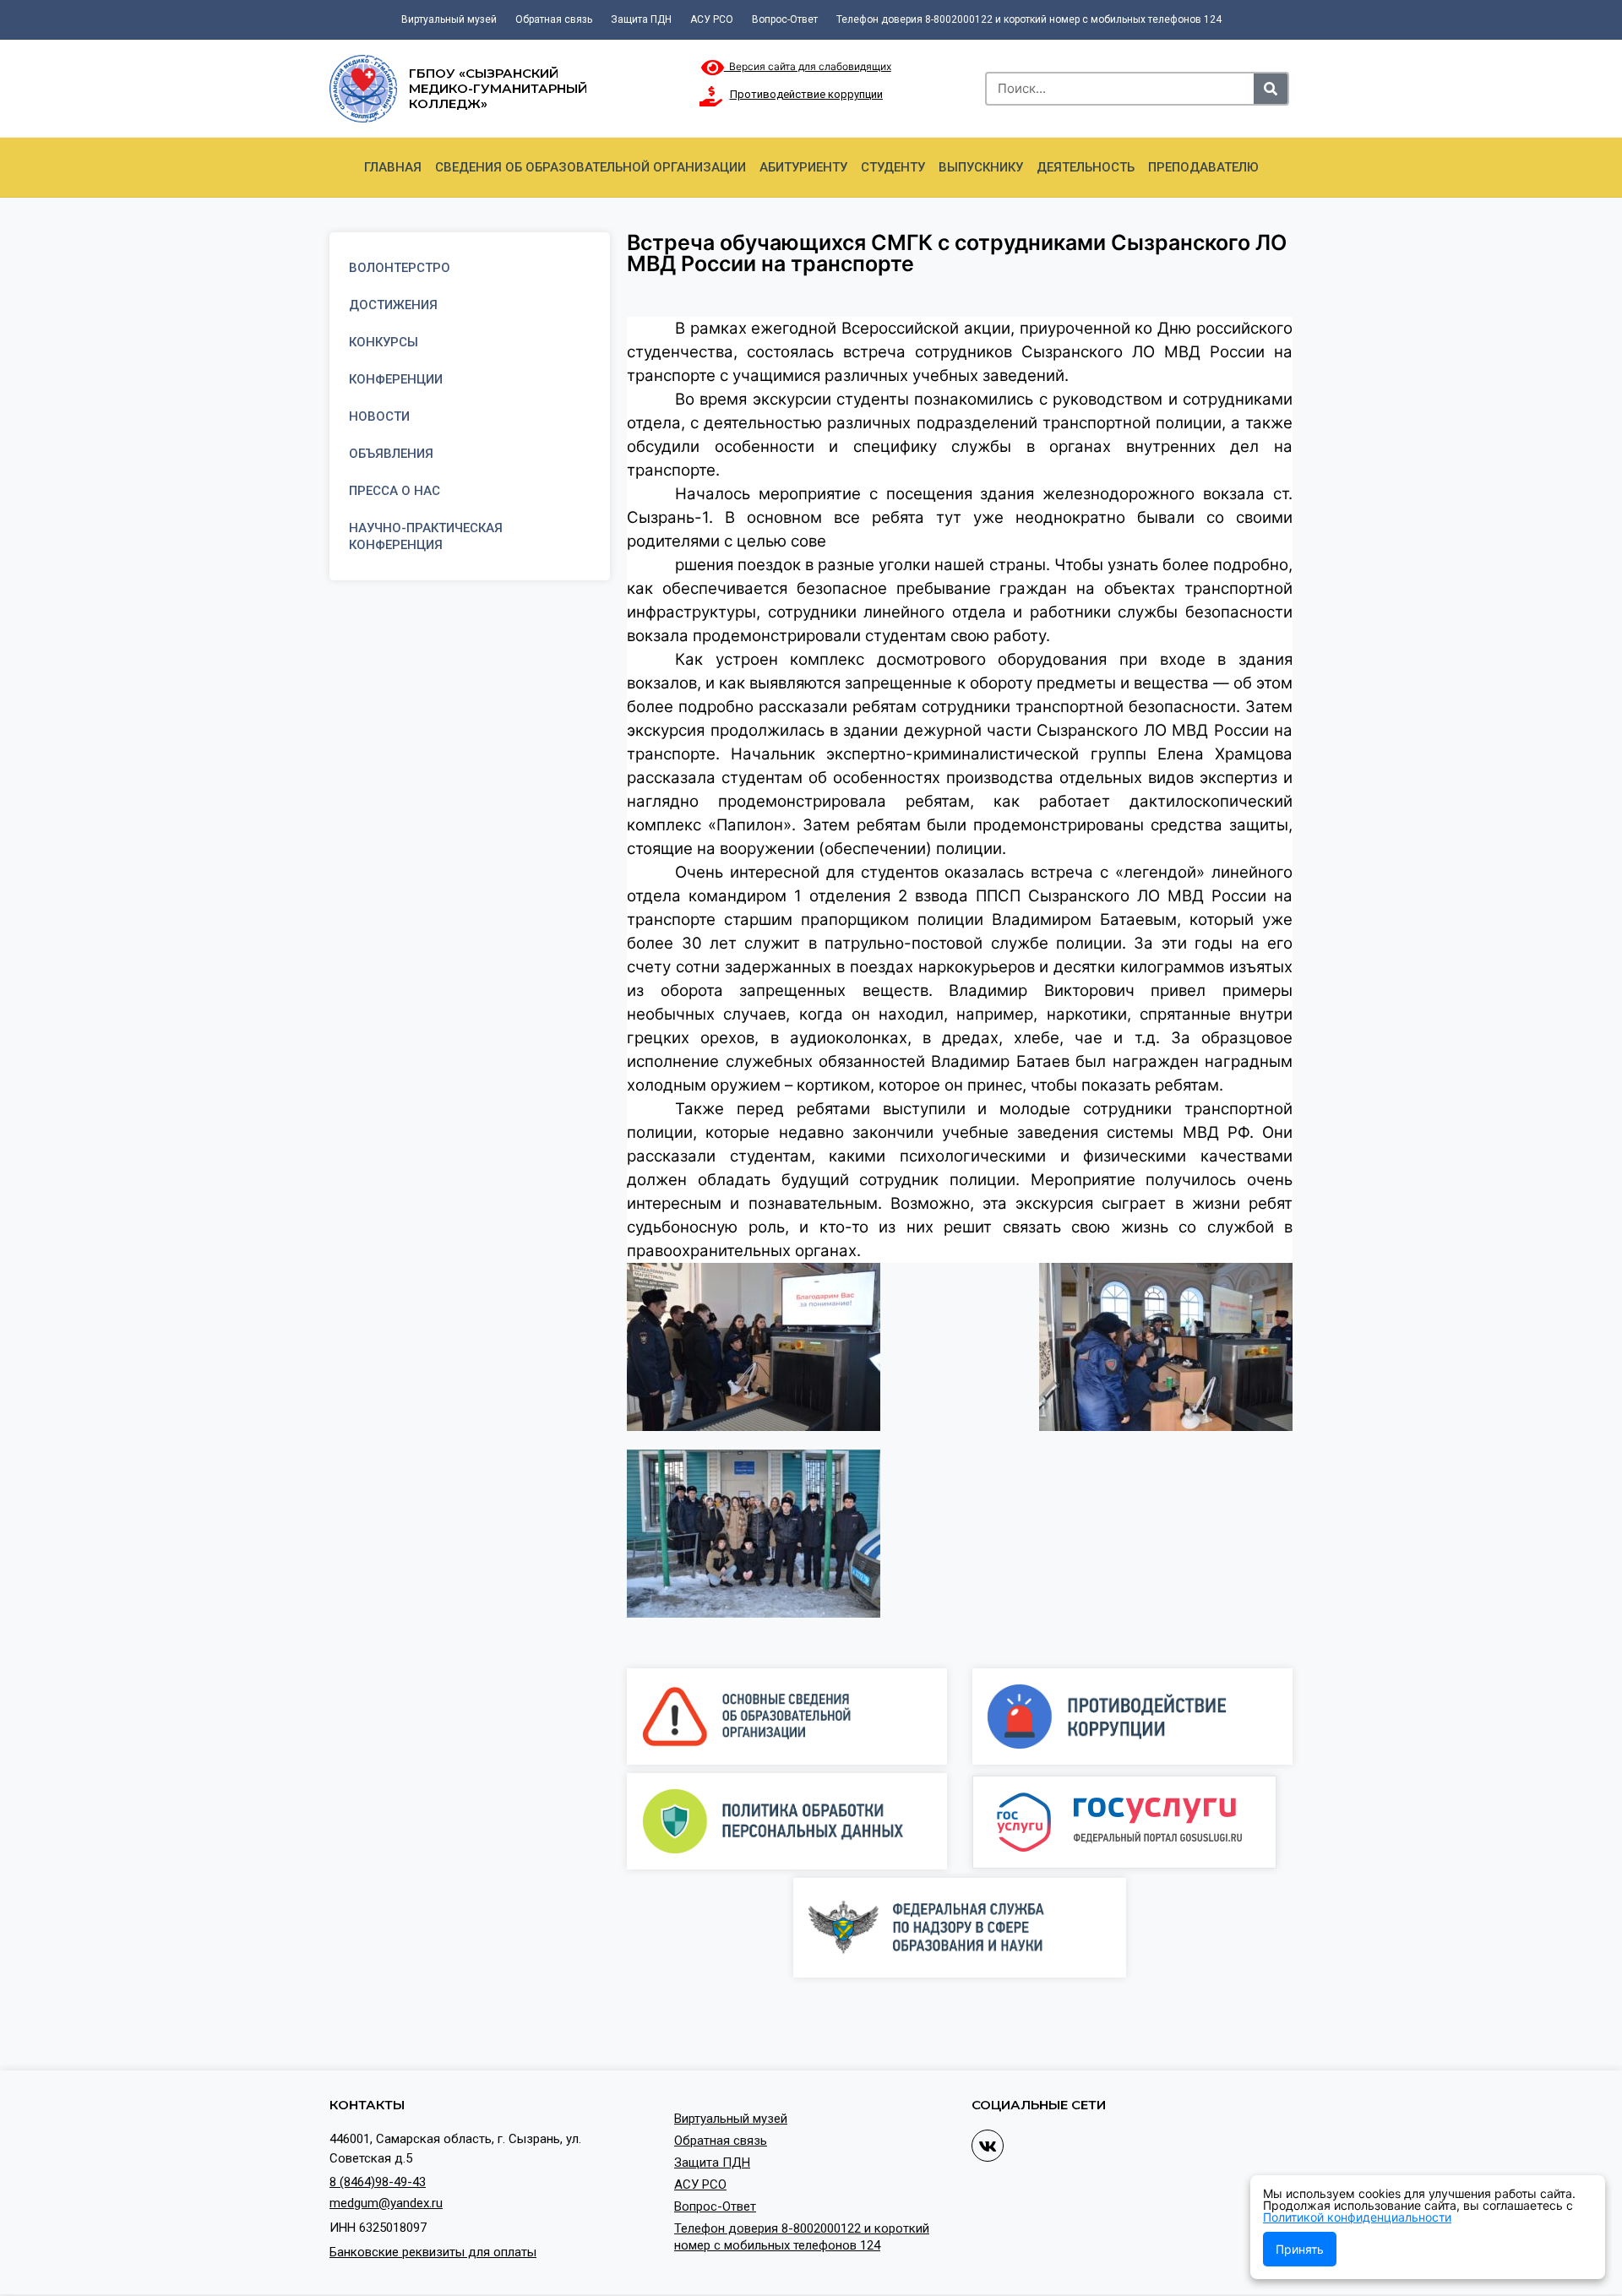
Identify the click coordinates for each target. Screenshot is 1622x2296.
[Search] (1271, 89)
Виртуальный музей (449, 19)
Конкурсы (384, 342)
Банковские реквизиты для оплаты (433, 2252)
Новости (379, 416)
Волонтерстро (400, 268)
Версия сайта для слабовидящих (808, 66)
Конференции (396, 379)
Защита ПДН (641, 19)
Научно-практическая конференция (426, 536)
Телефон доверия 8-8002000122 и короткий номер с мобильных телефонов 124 (1029, 19)
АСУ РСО (712, 19)
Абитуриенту (803, 167)
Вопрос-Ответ (785, 19)
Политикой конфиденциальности (1357, 2217)
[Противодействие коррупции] (711, 96)
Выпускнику (981, 167)
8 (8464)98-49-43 (378, 2182)
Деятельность (1086, 167)
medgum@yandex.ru (386, 2203)
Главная (393, 167)
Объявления (391, 454)
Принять (1300, 2249)
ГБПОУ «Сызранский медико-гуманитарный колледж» (498, 88)
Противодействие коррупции (806, 94)
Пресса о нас (395, 491)
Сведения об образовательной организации (591, 167)
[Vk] (988, 2146)
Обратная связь (554, 19)
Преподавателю (1203, 167)
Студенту (893, 167)
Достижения (393, 305)
